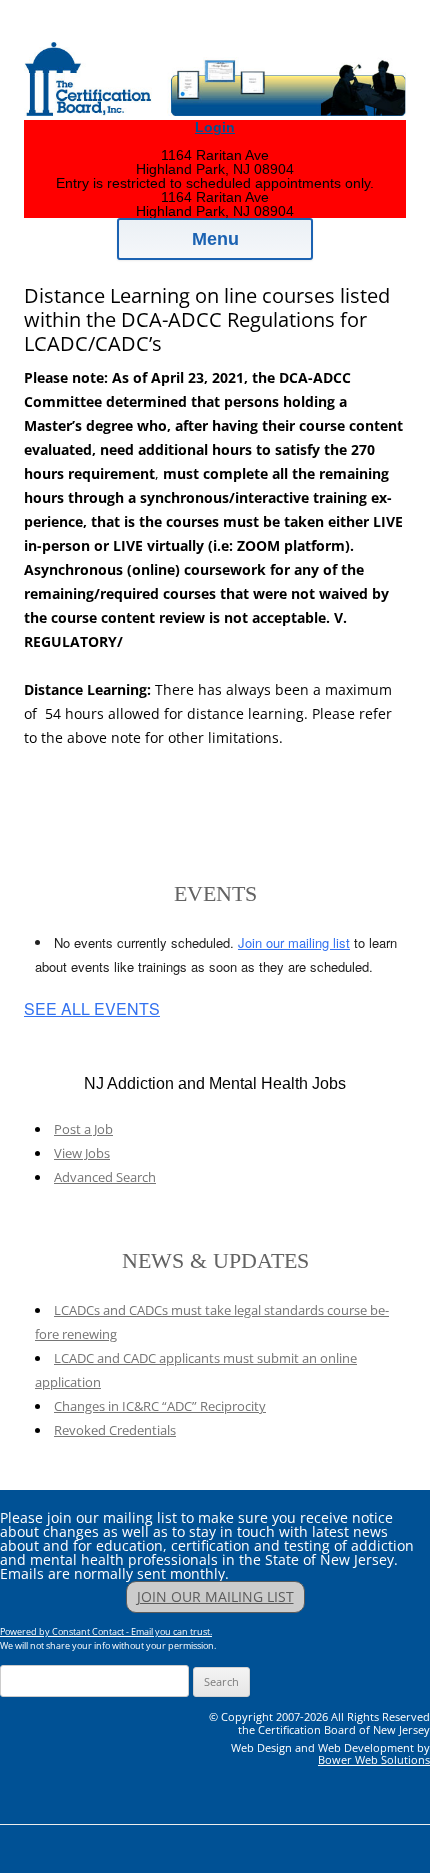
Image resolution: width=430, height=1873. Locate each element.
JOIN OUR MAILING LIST (215, 1596)
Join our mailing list (294, 942)
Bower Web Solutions (374, 1759)
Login (215, 127)
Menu (215, 239)
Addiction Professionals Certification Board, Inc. (219, 32)
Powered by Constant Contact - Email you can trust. (106, 1631)
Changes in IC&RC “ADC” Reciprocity (160, 1406)
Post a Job (83, 1129)
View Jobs (82, 1153)
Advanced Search (105, 1177)
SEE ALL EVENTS (92, 1009)
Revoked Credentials (115, 1430)
